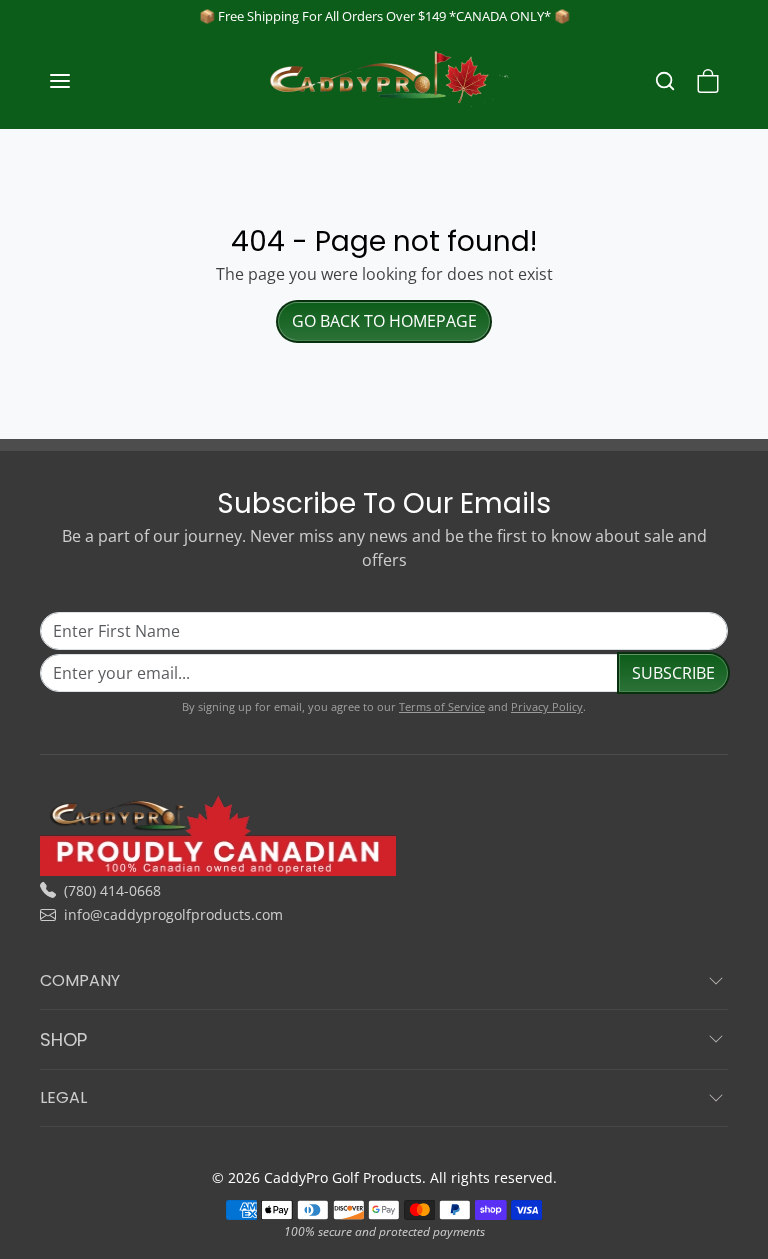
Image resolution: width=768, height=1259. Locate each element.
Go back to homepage (384, 321)
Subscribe (673, 673)
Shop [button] (63, 1039)
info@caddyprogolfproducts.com (173, 914)
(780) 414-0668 (112, 890)
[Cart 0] (708, 81)
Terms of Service (442, 706)
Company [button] (80, 980)
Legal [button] (63, 1097)
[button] (80, 81)
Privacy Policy (547, 706)
